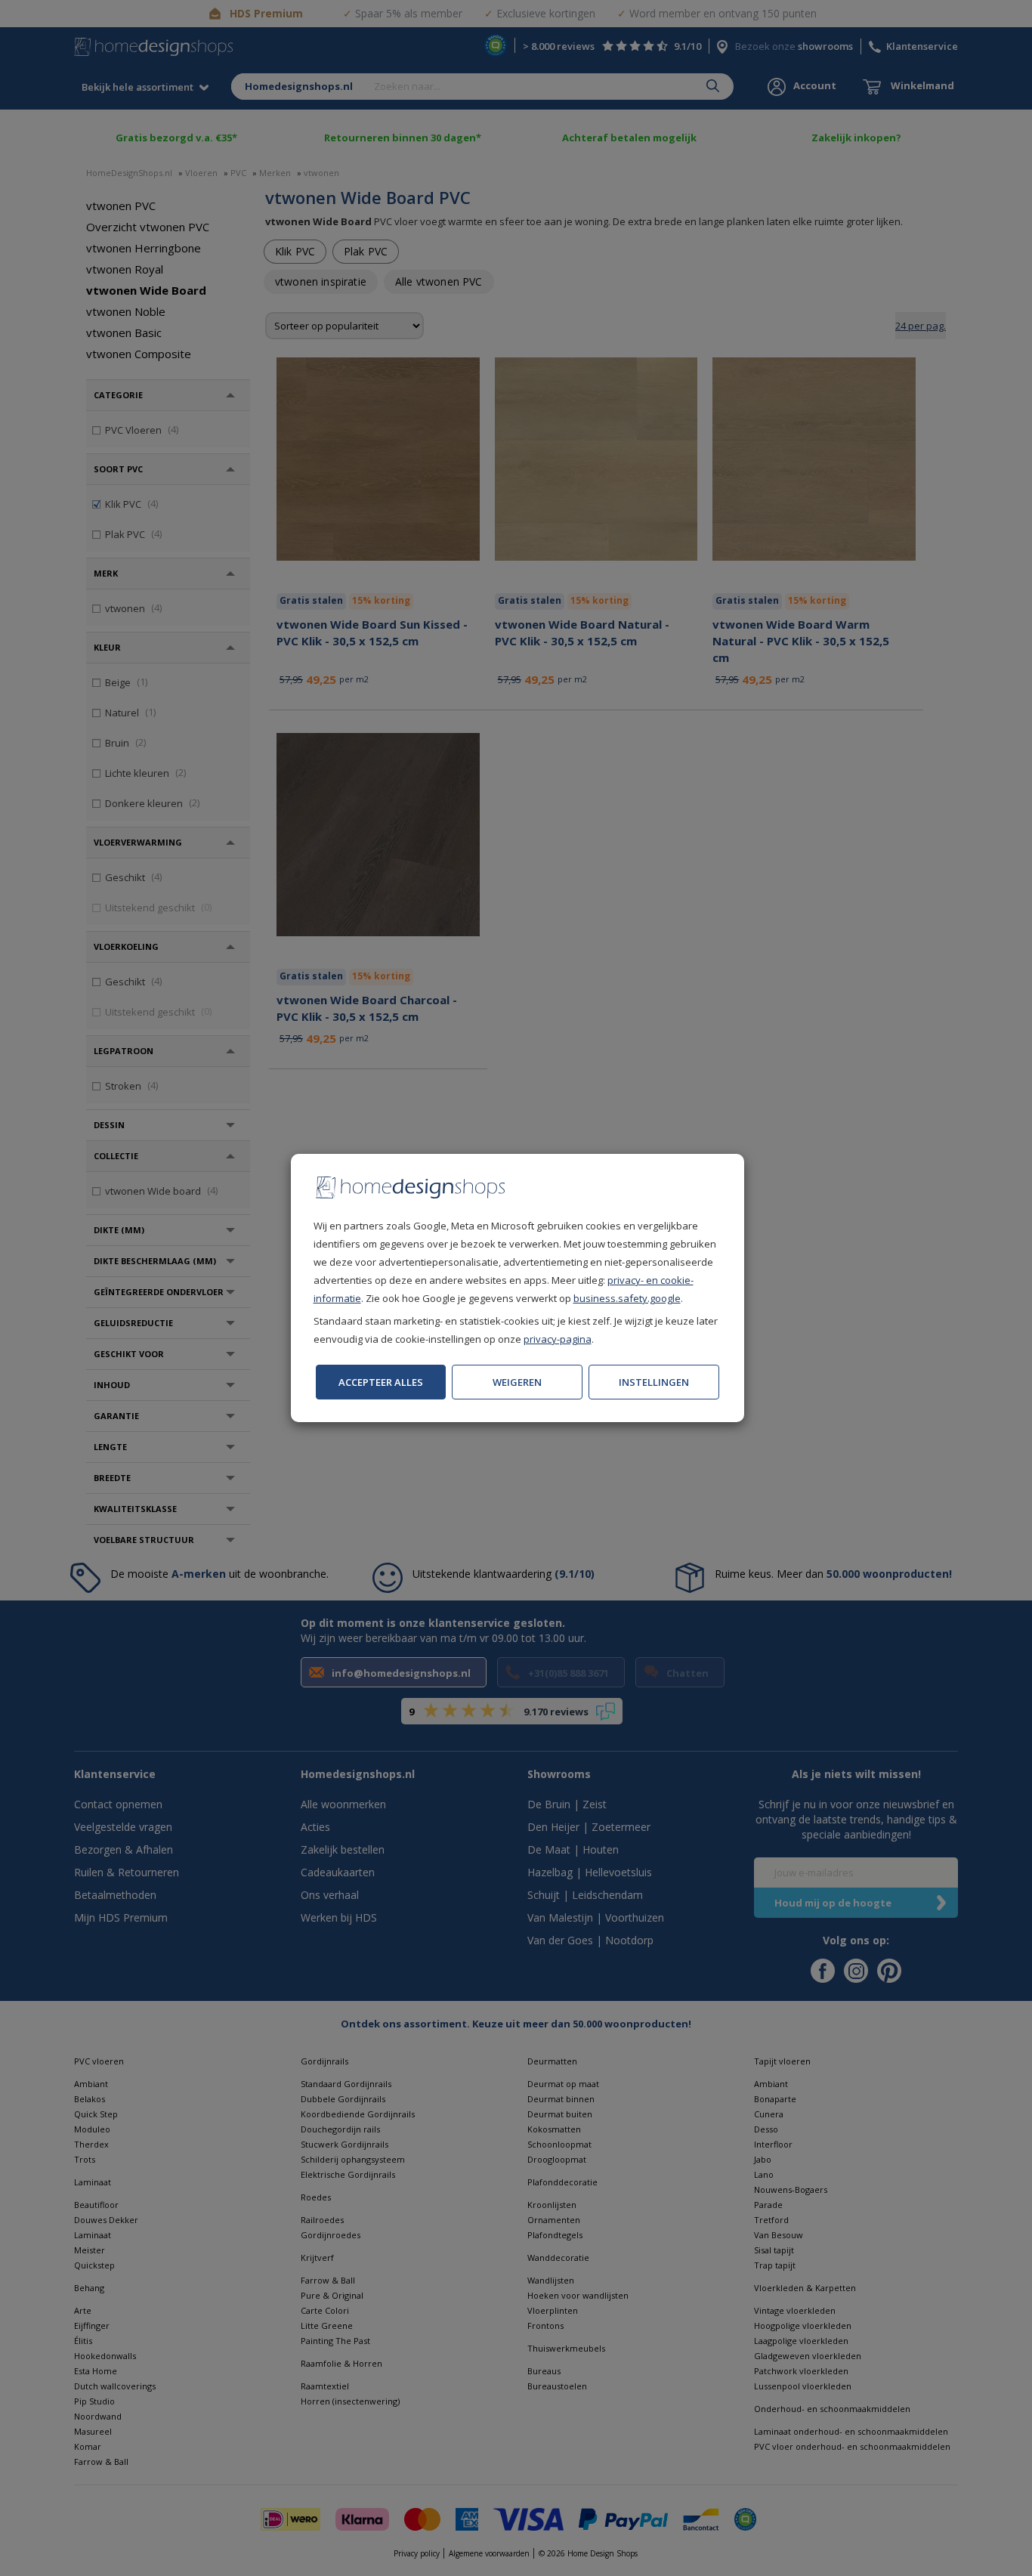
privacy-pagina (558, 1339)
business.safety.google (627, 1298)
